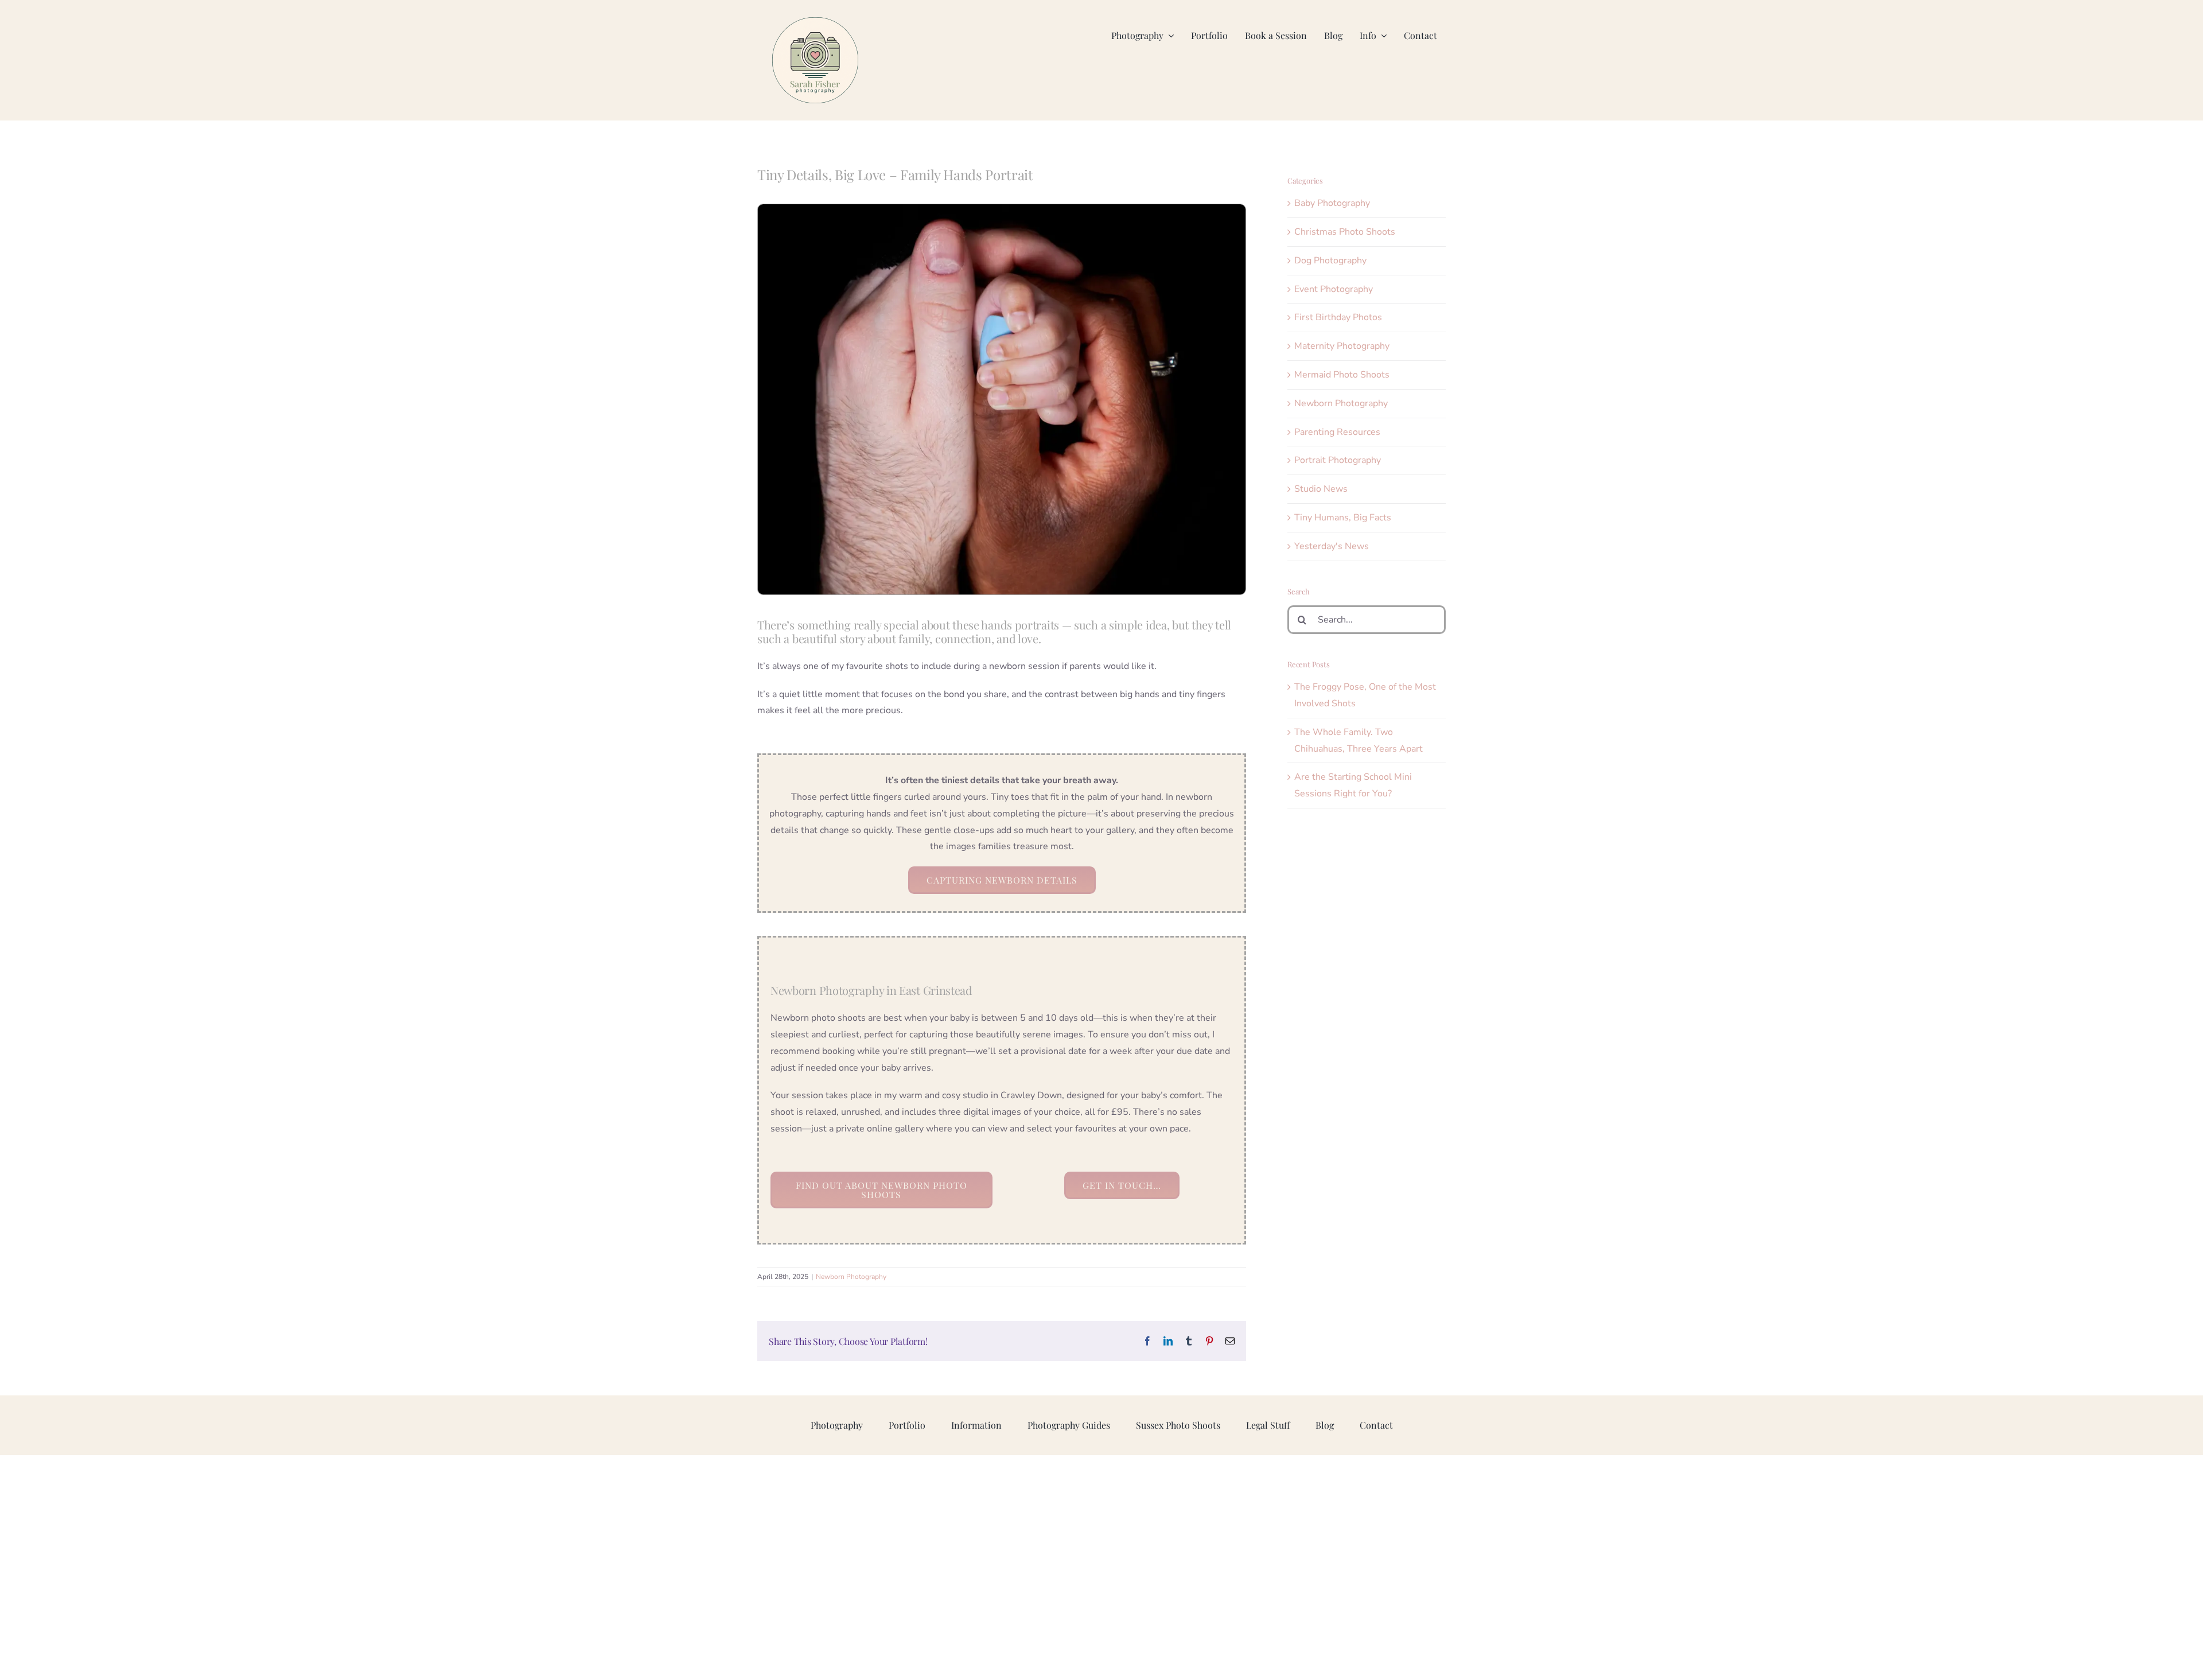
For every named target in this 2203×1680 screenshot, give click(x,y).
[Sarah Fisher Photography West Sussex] (815, 22)
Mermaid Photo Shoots (1342, 375)
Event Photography (1334, 289)
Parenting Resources (1337, 432)
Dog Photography (1330, 260)
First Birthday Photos (1338, 317)
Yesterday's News (1332, 546)
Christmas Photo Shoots (1345, 232)
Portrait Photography (1338, 460)
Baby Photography (1332, 203)
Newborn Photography (851, 1277)
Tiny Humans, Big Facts (1343, 518)
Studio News (1321, 489)
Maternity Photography (1342, 346)
